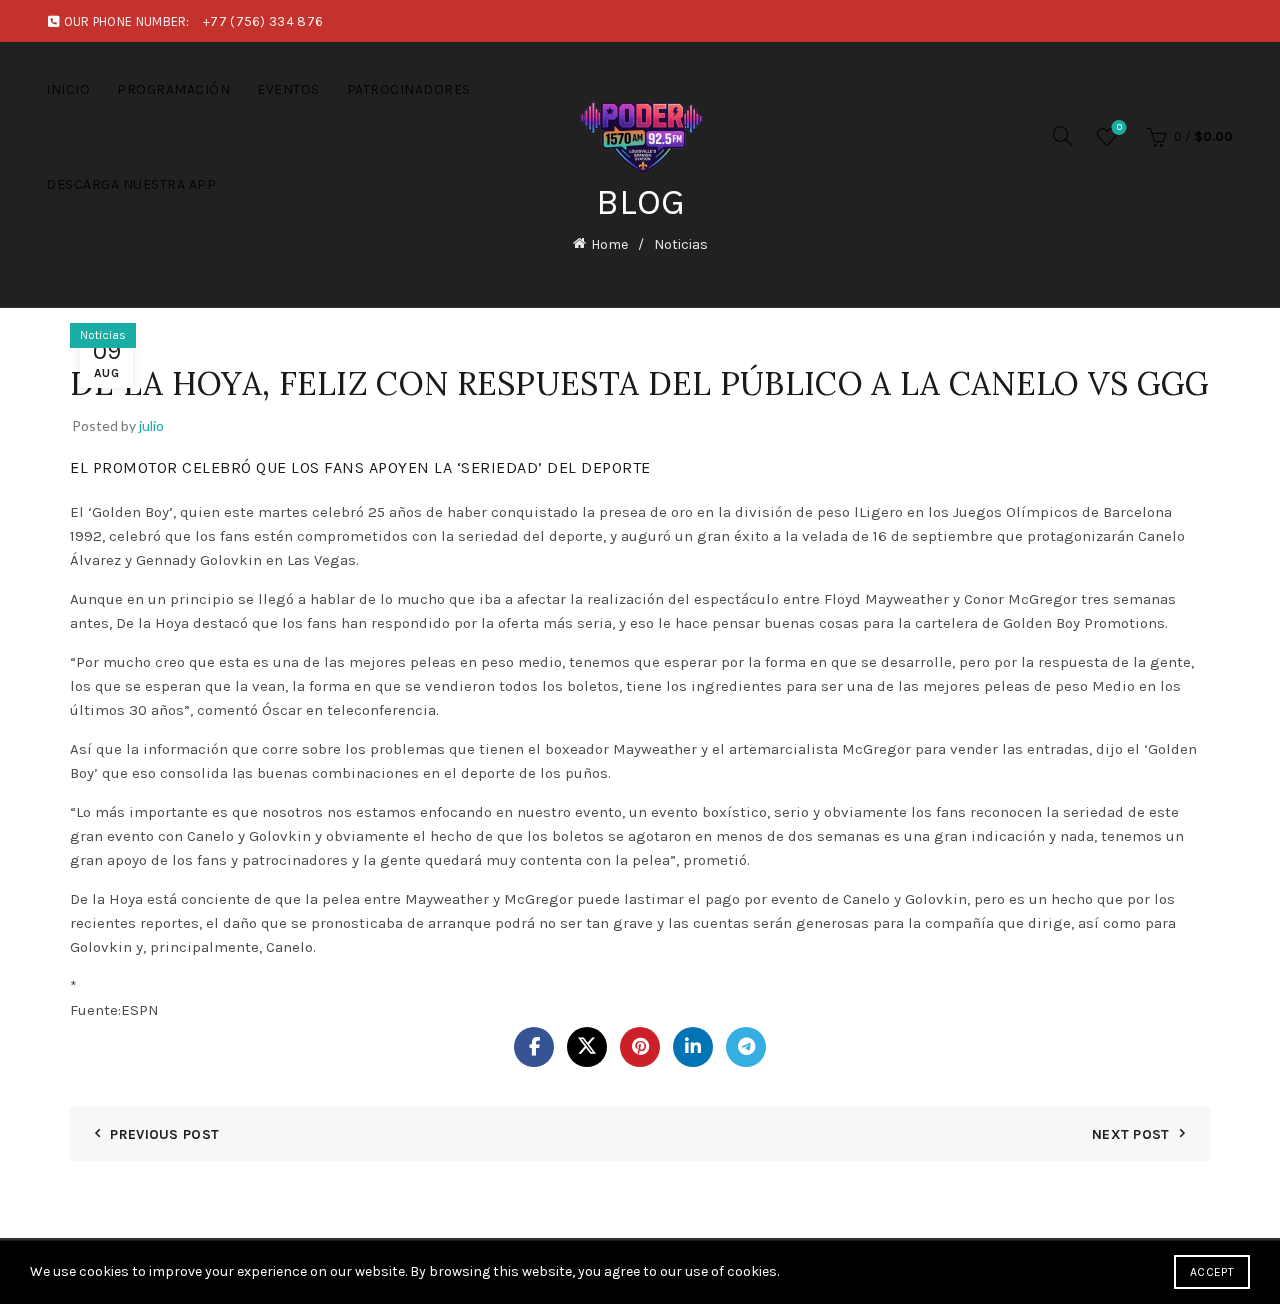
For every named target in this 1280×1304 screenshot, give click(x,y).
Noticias (681, 244)
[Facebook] (534, 1047)
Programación (173, 89)
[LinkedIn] (693, 1047)
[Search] (1063, 136)
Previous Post (164, 1134)
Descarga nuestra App (131, 184)
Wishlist (1119, 127)
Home (609, 244)
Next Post (1131, 1134)
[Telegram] (746, 1047)
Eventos (288, 89)
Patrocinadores (409, 89)
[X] (587, 1047)
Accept (1212, 1272)
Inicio (68, 89)
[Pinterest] (640, 1047)
